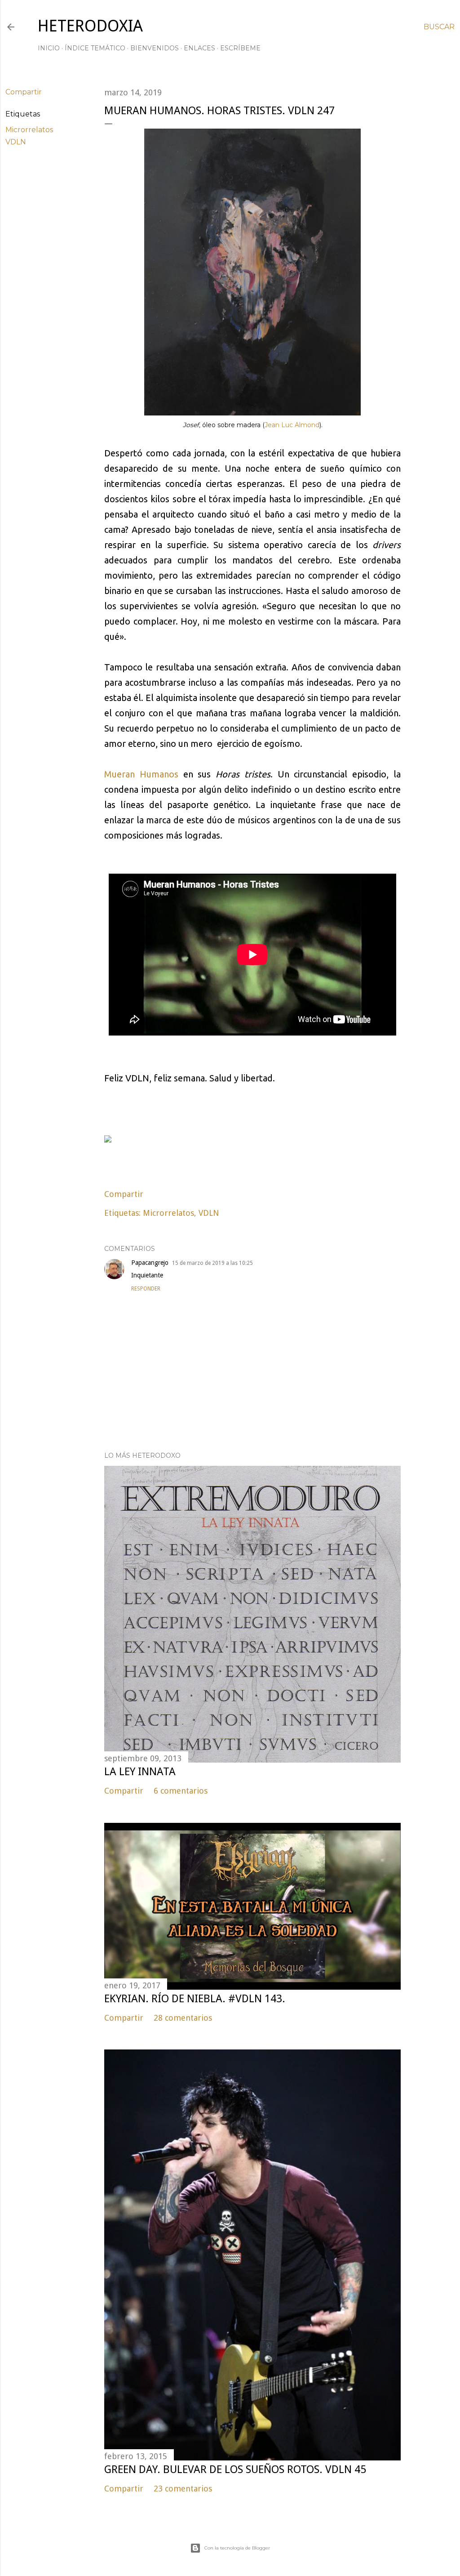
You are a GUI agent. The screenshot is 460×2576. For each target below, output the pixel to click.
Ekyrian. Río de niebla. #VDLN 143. (195, 1999)
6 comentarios (181, 1791)
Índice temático (95, 48)
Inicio (49, 48)
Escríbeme (240, 48)
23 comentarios (183, 2489)
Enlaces (199, 48)
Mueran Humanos (141, 774)
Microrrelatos (29, 130)
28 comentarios (183, 2018)
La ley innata (140, 1772)
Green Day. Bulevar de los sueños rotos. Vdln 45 (235, 2469)
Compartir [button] (24, 92)
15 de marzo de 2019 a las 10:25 (212, 1263)
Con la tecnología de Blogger (237, 2548)
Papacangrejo (150, 1263)
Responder (146, 1289)
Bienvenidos (155, 48)
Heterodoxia (90, 26)
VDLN (16, 142)
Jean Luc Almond (292, 425)
